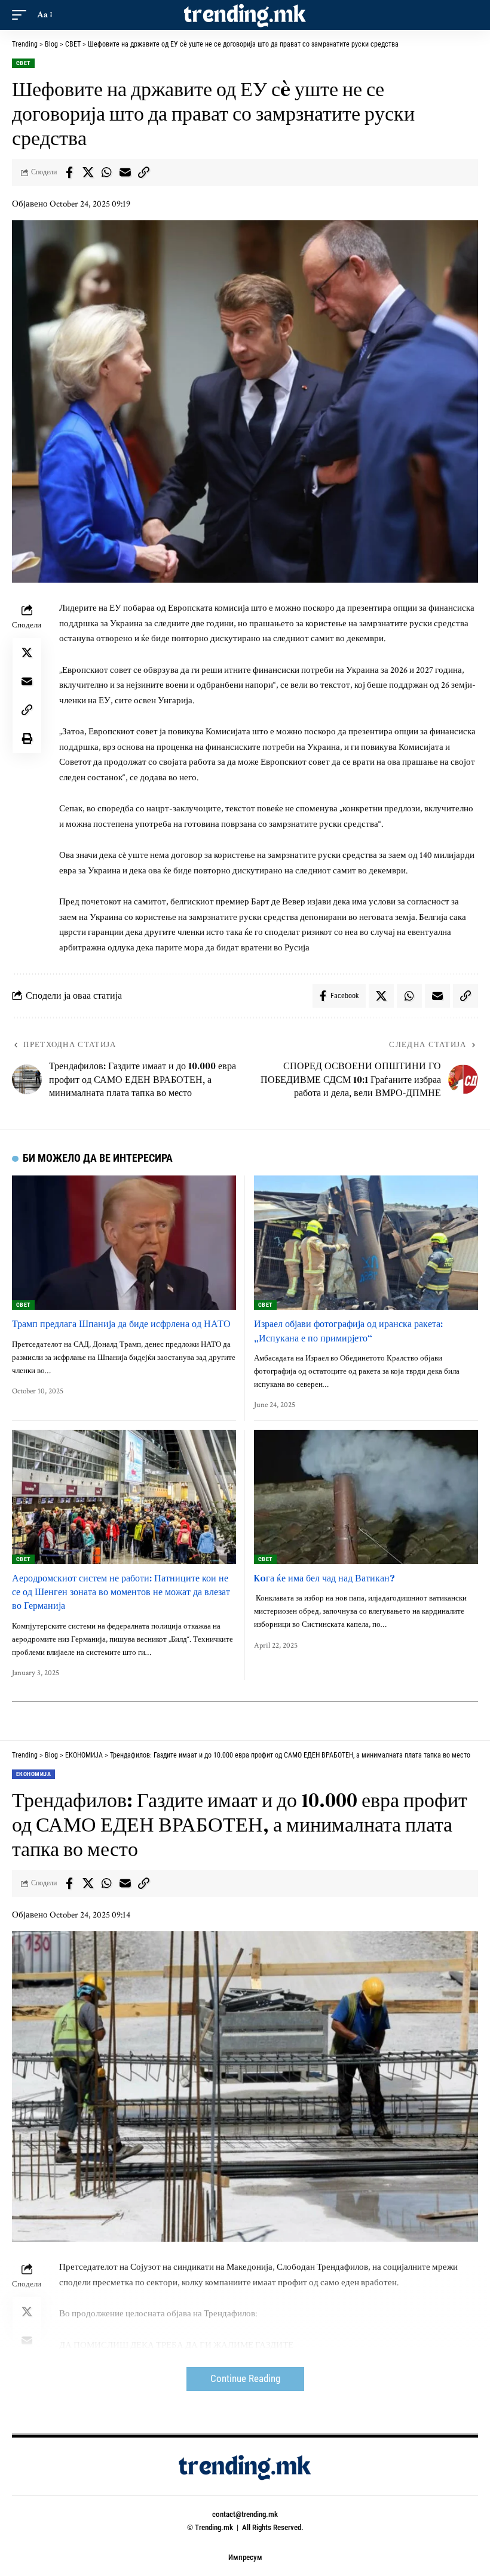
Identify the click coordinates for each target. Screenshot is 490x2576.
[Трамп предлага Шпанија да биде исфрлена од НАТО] (124, 1243)
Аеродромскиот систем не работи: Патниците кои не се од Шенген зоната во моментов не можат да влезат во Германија (121, 1592)
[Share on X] (88, 173)
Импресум (245, 2557)
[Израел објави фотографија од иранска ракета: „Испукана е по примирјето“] (366, 1243)
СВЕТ (23, 63)
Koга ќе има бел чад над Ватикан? (324, 1578)
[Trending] (245, 15)
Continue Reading (245, 2379)
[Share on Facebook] (69, 173)
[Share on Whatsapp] (106, 173)
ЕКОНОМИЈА (33, 1774)
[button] (22, 15)
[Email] (125, 173)
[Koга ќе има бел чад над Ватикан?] (366, 1497)
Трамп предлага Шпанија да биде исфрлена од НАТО (121, 1324)
